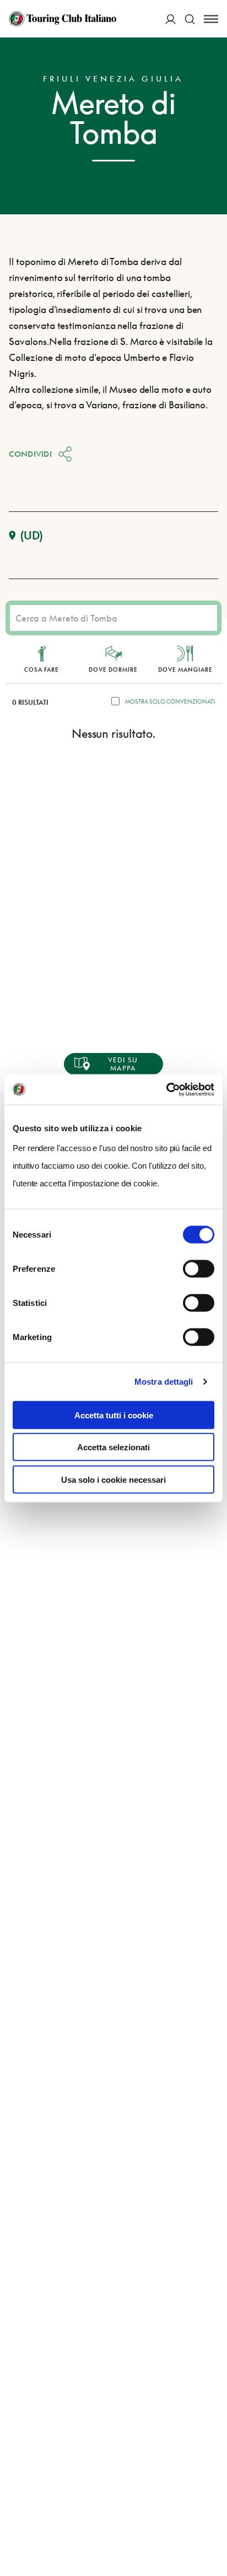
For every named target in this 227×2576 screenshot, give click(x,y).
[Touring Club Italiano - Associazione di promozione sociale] (63, 19)
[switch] (199, 1268)
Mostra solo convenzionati (170, 701)
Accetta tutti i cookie (114, 1415)
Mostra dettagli (164, 1382)
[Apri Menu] (211, 19)
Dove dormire (113, 669)
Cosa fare (42, 669)
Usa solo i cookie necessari (113, 1479)
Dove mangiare (185, 669)
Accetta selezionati (113, 1447)
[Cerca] (190, 19)
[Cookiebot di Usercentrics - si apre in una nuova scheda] (166, 1089)
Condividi (30, 454)
